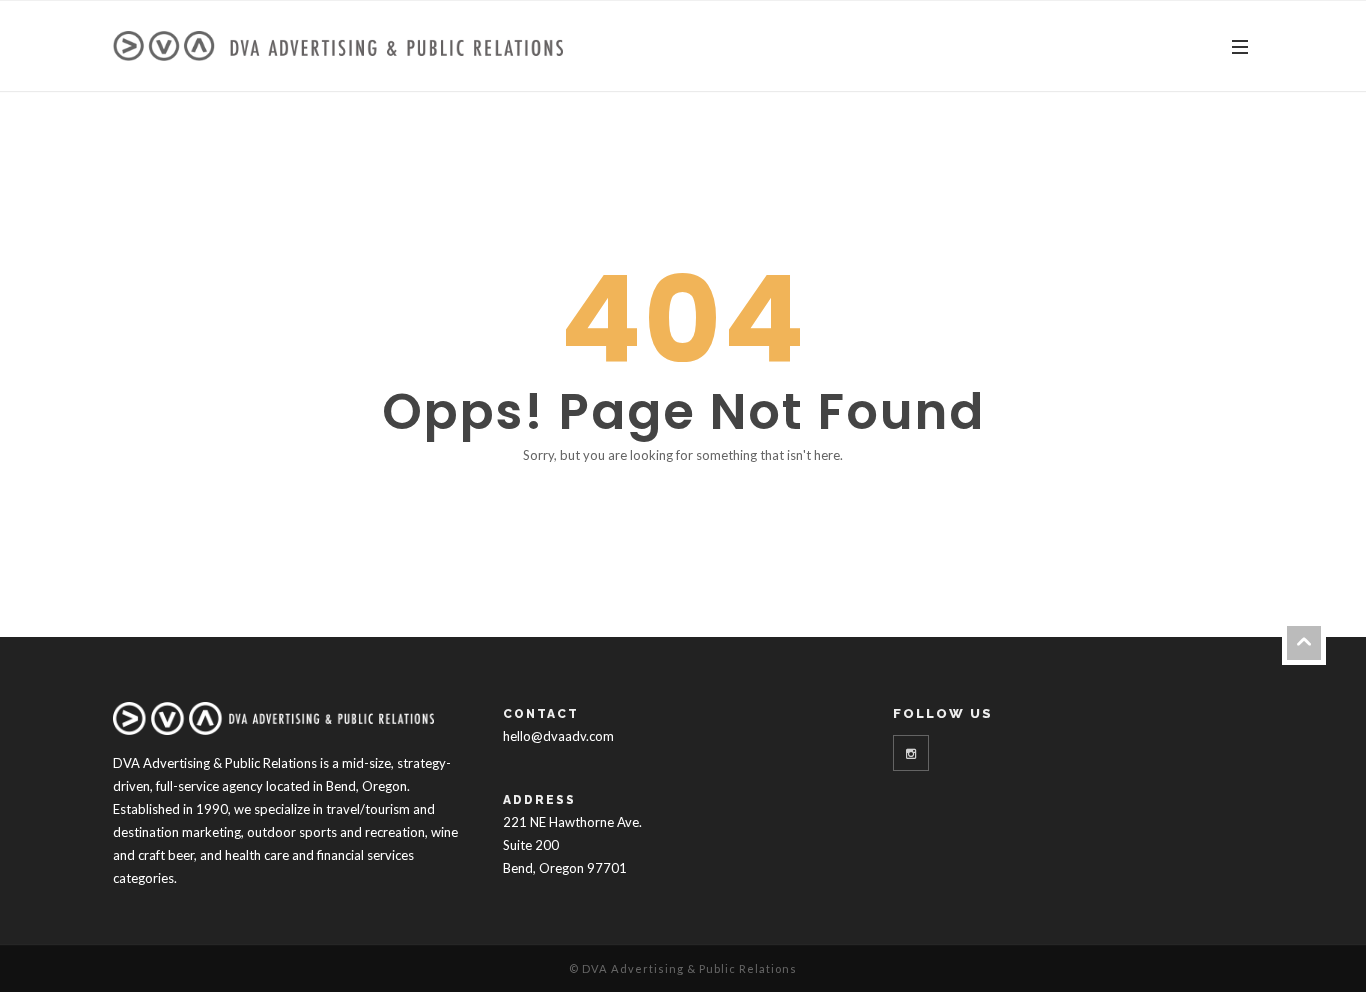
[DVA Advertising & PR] (338, 46)
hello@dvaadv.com (558, 736)
